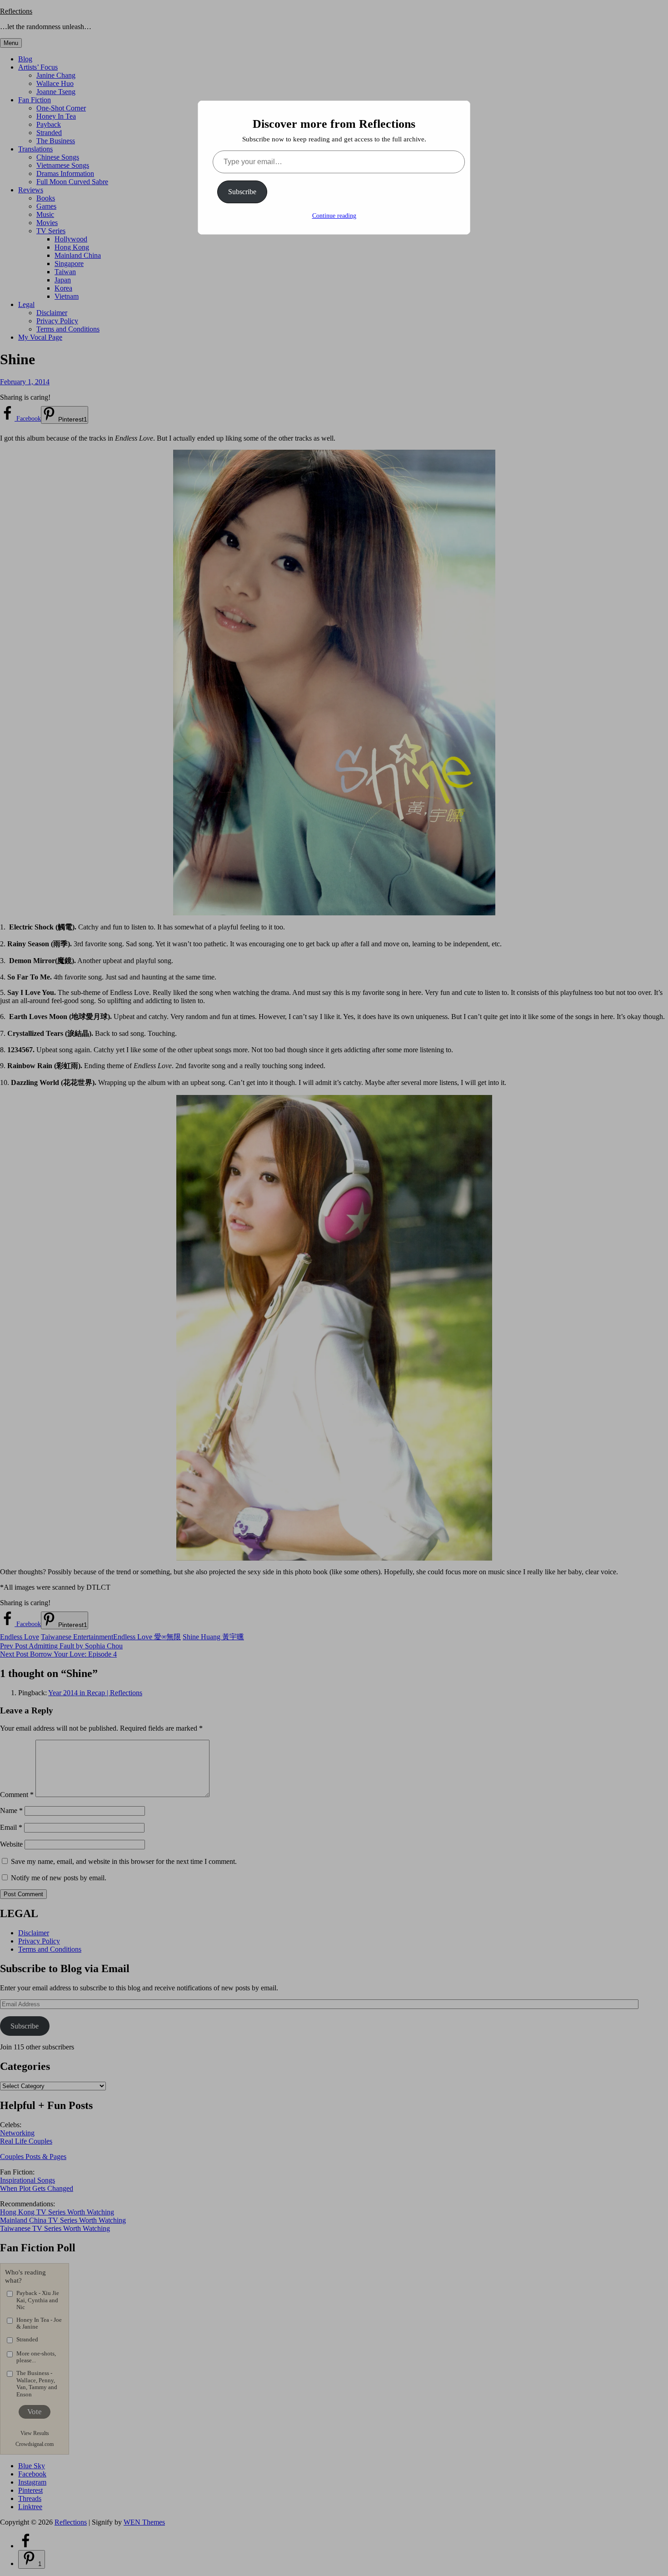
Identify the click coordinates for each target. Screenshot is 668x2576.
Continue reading (334, 216)
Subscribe (242, 192)
